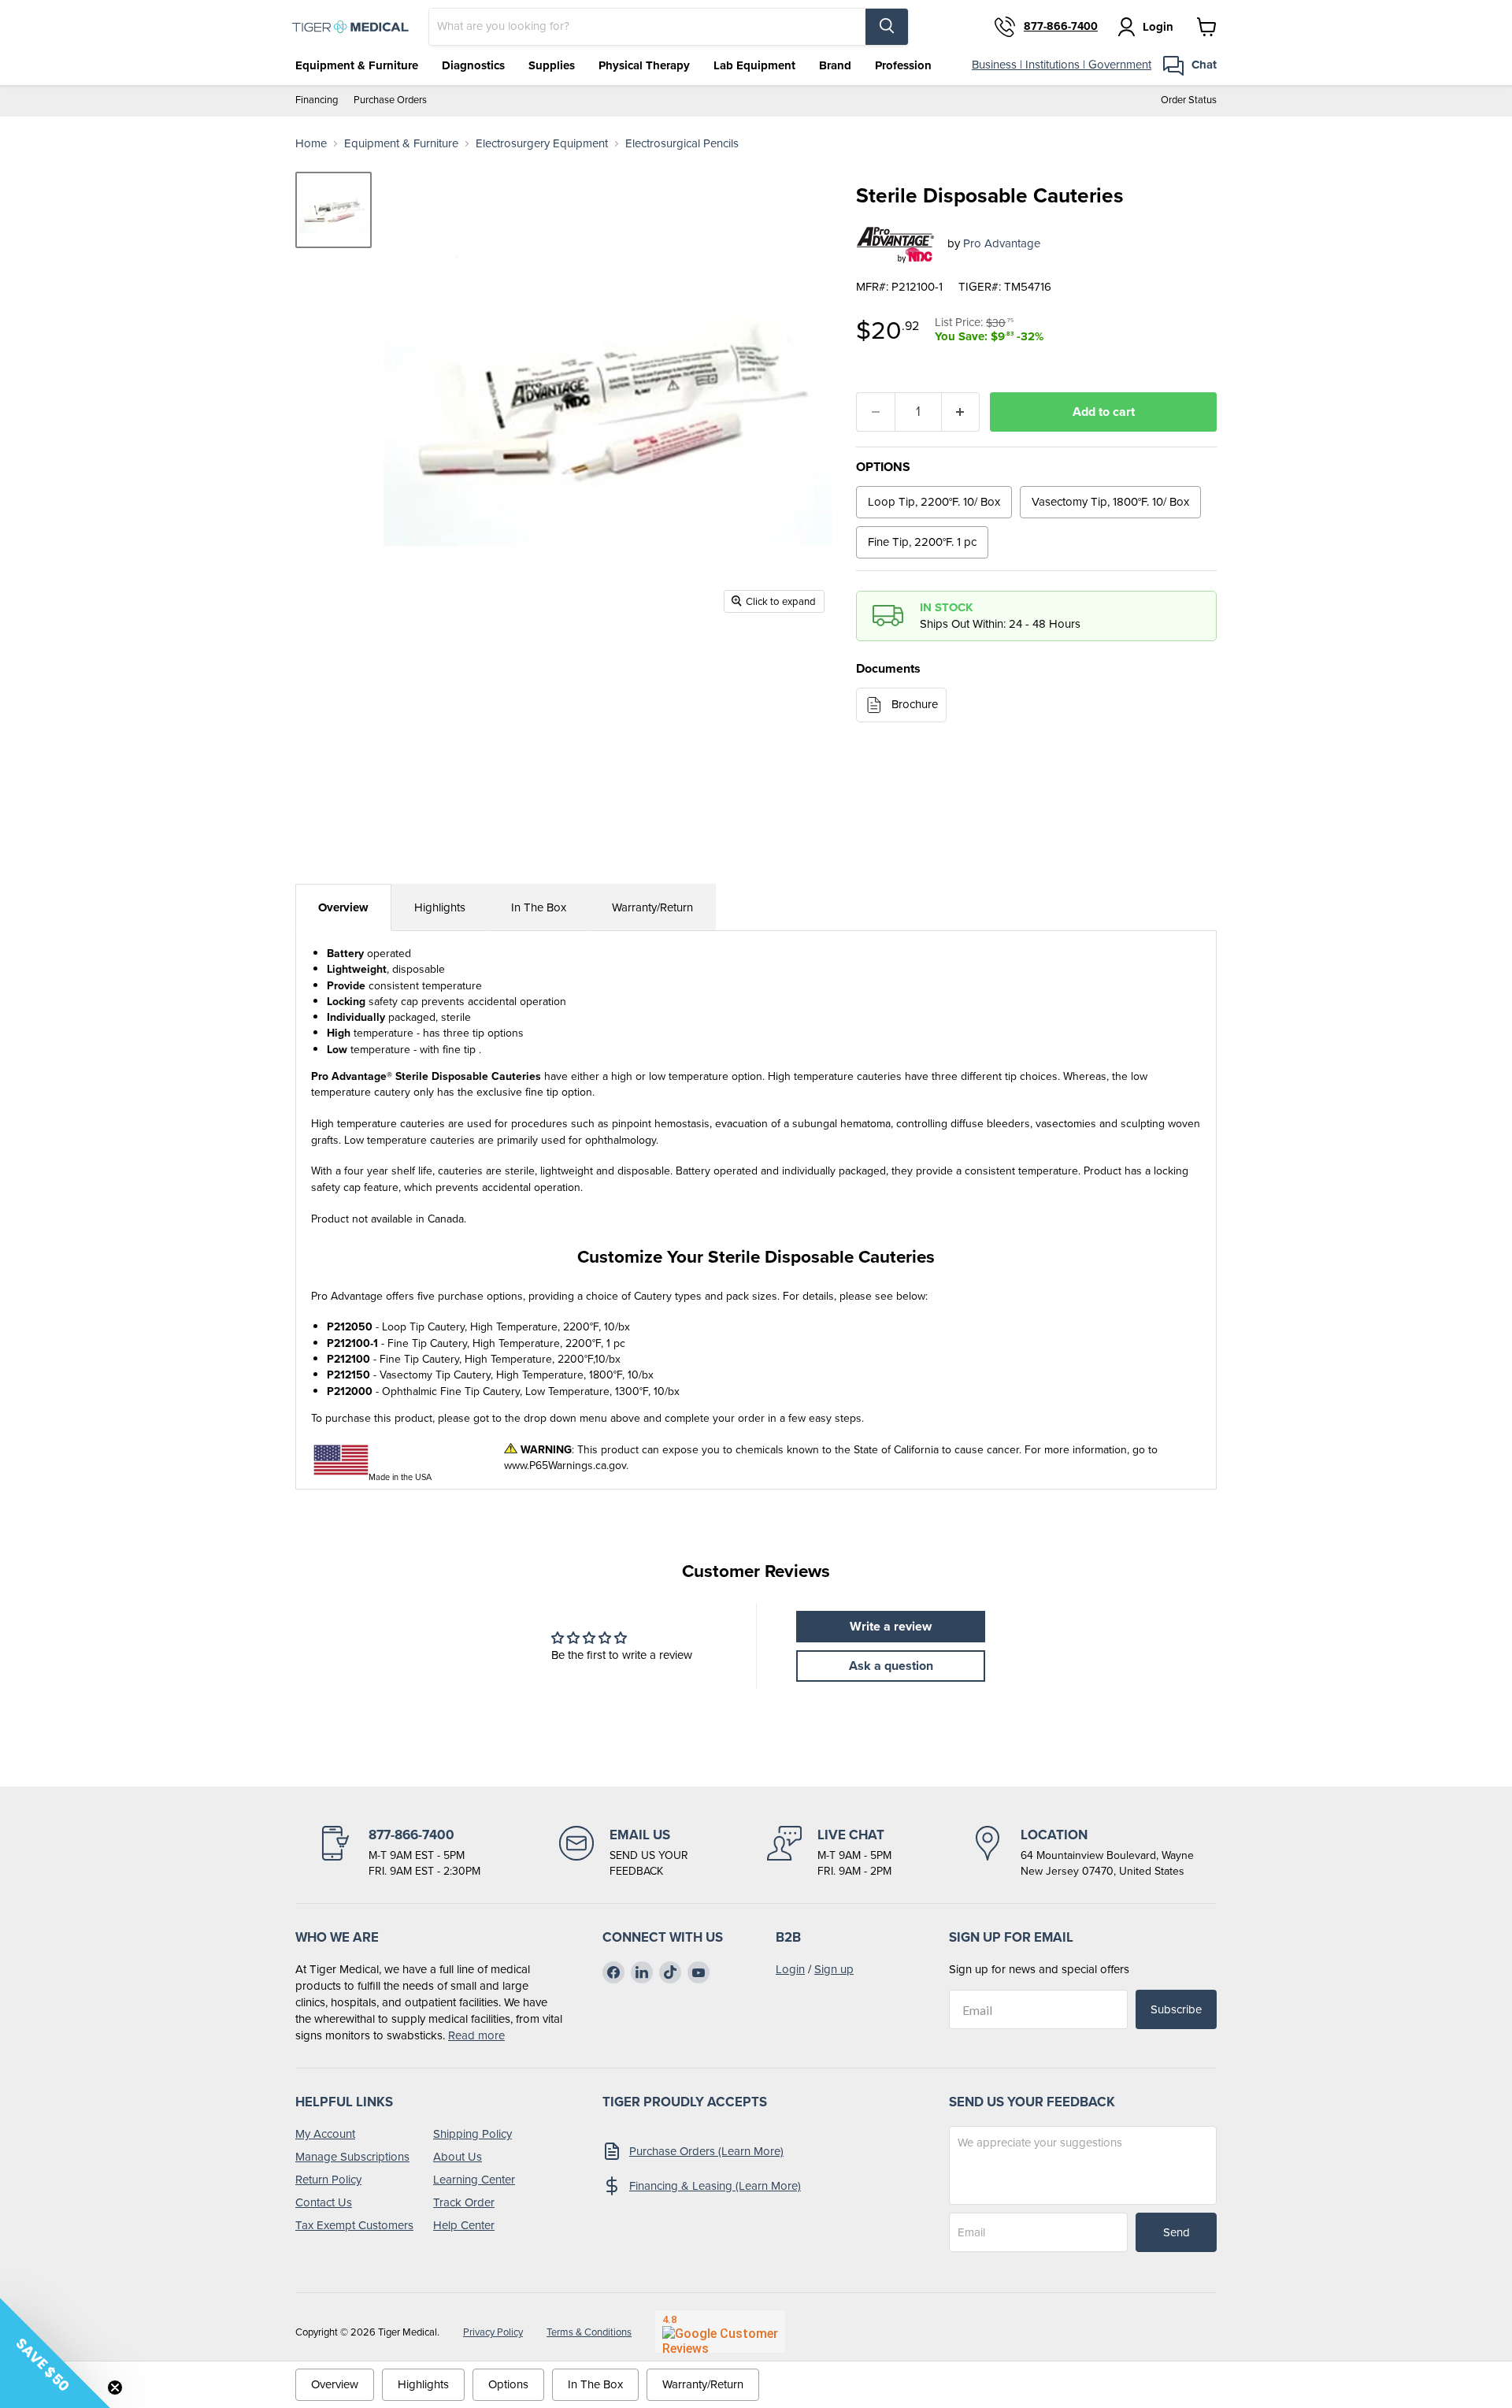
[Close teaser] (115, 2388)
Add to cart (1104, 412)
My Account (325, 2134)
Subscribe (1176, 2009)
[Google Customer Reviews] (720, 2332)
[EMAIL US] (624, 1853)
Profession (903, 65)
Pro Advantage (1002, 243)
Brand (835, 65)
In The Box (539, 907)
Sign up (834, 1969)
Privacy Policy (493, 2332)
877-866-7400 (1061, 27)
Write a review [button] (891, 1626)
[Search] (887, 27)
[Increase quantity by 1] (961, 412)
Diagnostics (473, 65)
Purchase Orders (390, 100)
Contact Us (324, 2202)
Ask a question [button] (891, 1666)
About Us (458, 2157)
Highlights (440, 907)
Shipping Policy (472, 2134)
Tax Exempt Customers (354, 2225)
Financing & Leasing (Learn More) (715, 2186)
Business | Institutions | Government (1062, 65)
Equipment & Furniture (357, 65)
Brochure (915, 704)
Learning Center (474, 2180)
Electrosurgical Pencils (682, 144)
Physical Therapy (644, 65)
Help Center (464, 2225)
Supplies (552, 65)
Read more (476, 2035)
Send (1177, 2232)
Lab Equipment (754, 65)
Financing (317, 100)
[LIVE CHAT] (829, 1853)
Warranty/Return (652, 907)
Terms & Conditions (589, 2332)
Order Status (1189, 100)
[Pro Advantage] (896, 243)
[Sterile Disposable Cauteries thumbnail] (334, 210)
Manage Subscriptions (352, 2157)
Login (790, 1969)
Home (311, 144)
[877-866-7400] (399, 1853)
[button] (55, 2353)
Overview (343, 907)
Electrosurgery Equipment (542, 144)
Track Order (464, 2202)
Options (508, 2384)
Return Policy (328, 2180)
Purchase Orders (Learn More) (706, 2151)
